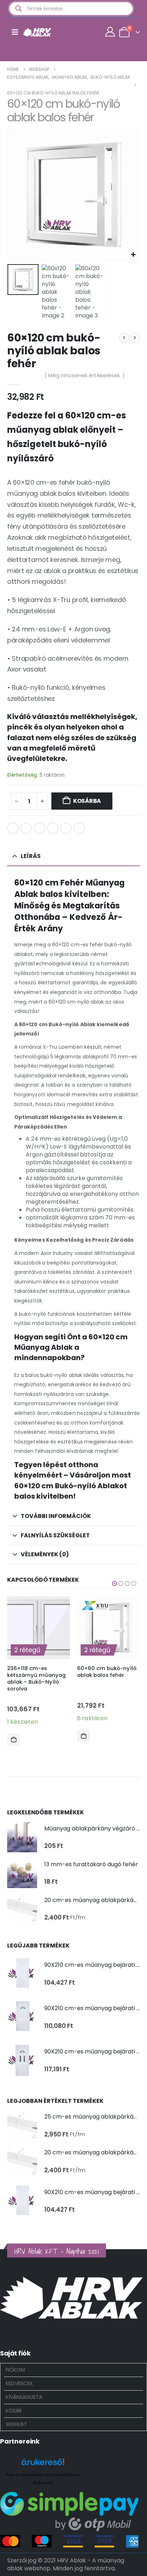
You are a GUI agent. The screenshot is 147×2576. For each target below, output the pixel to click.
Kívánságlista (24, 2397)
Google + (53, 828)
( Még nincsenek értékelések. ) (85, 375)
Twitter (26, 828)
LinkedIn (40, 828)
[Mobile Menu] (15, 32)
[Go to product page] (22, 1837)
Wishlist (16, 2424)
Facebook (13, 828)
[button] (16, 195)
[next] (135, 338)
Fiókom (15, 2370)
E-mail (66, 828)
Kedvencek (19, 2383)
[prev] (124, 338)
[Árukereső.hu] (43, 2465)
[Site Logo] (37, 32)
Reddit (79, 828)
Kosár (14, 2411)
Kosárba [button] (14, 1740)
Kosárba (87, 801)
